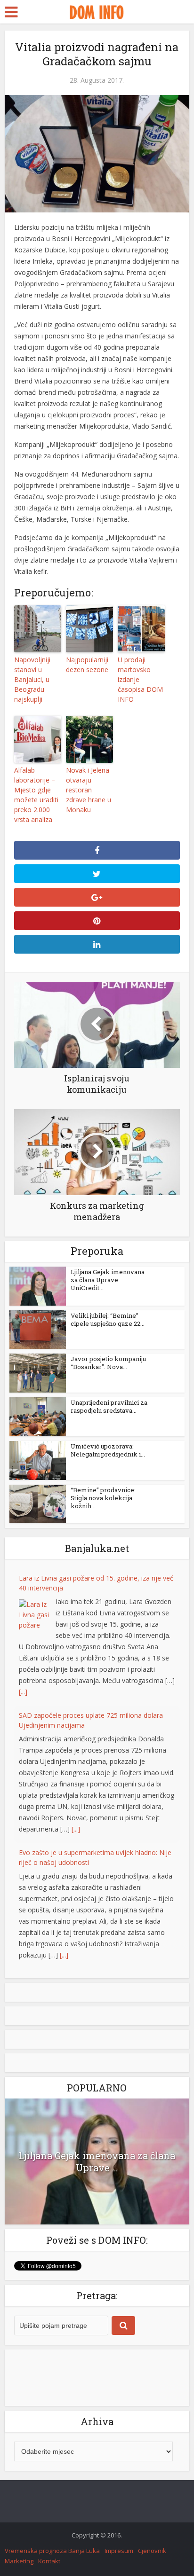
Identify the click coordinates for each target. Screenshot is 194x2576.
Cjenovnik (152, 2551)
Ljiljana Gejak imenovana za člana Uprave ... (97, 2161)
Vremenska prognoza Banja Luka (52, 2551)
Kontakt (49, 2561)
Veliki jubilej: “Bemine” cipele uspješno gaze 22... (108, 1319)
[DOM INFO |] (97, 11)
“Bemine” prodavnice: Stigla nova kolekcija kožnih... (103, 1498)
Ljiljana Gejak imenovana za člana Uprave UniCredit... (108, 1280)
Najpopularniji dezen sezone (87, 665)
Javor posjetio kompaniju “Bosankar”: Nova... (108, 1363)
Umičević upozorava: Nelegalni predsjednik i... (108, 1450)
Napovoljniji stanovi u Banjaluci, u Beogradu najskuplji (32, 679)
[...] (23, 1692)
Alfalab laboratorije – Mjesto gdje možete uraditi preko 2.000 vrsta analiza (36, 795)
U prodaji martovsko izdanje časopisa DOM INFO (140, 679)
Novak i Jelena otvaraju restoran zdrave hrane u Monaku (89, 790)
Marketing (19, 2561)
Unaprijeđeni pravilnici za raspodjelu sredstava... (109, 1406)
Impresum (119, 2551)
